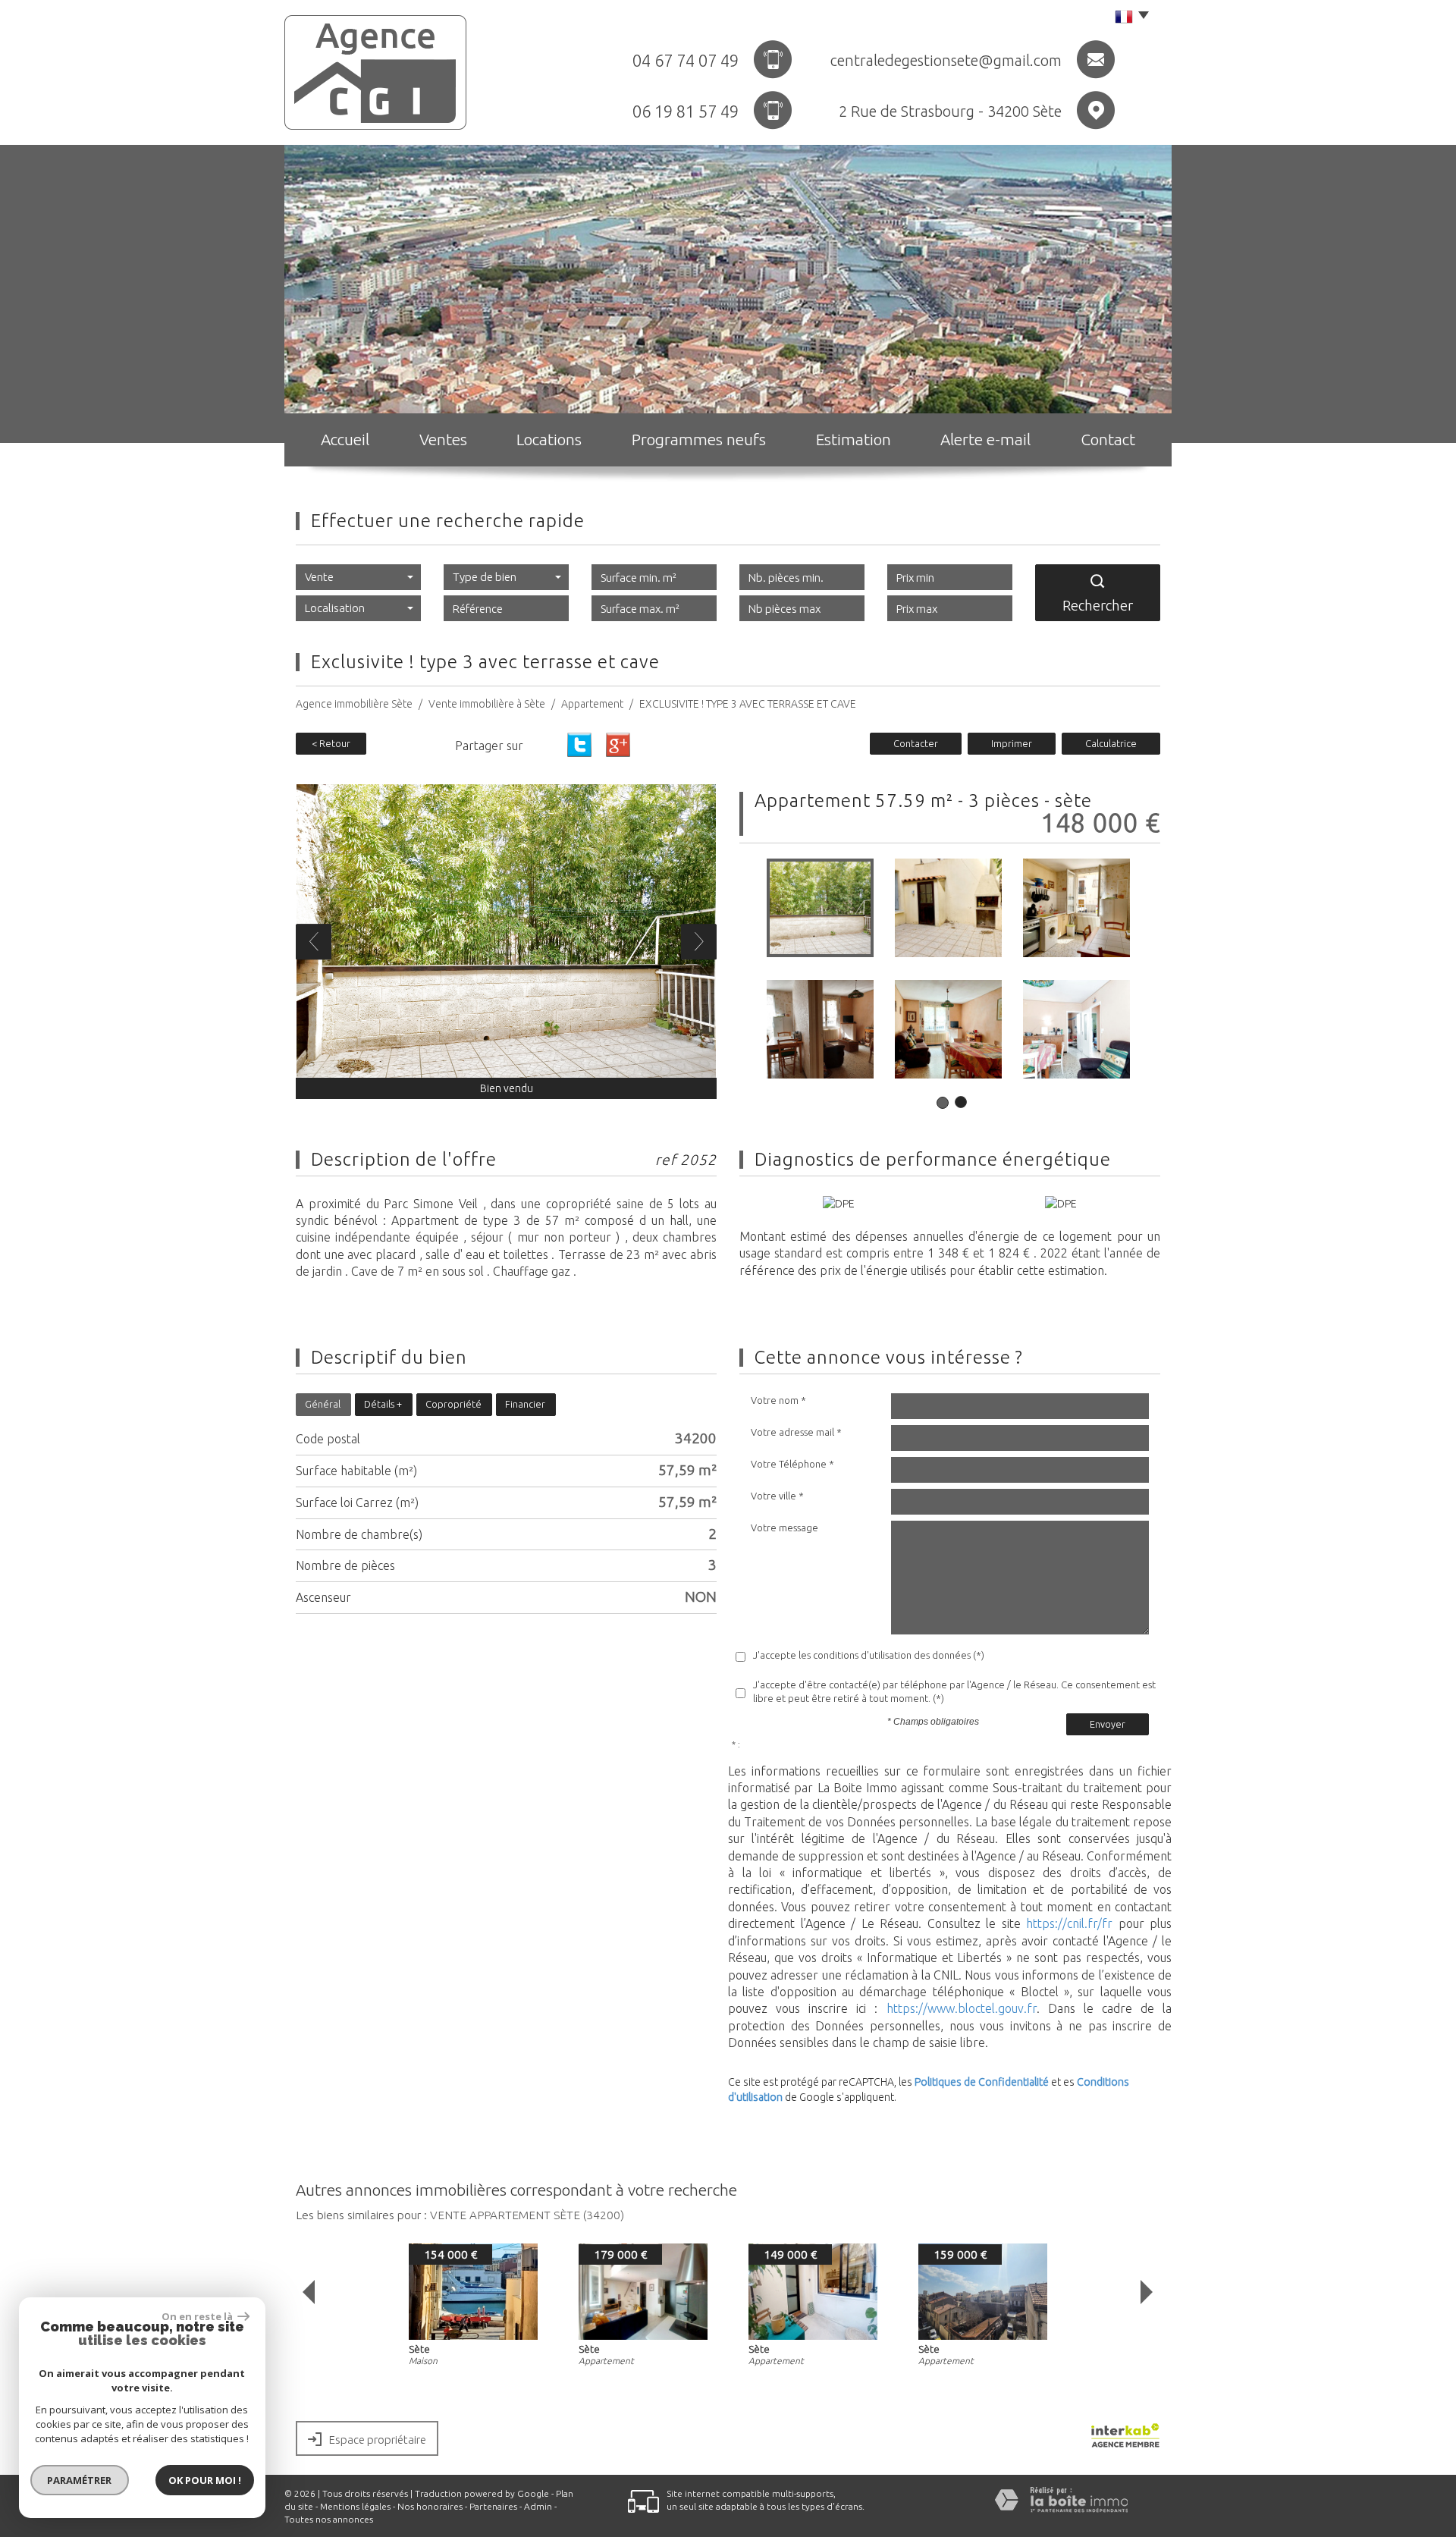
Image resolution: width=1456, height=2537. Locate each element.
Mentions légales (355, 2506)
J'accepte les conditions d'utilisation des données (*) (869, 1655)
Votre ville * (777, 1496)
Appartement (592, 704)
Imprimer (1012, 743)
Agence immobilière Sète (354, 704)
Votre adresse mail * (796, 1432)
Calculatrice (1111, 743)
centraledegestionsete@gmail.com (946, 60)
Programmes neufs (699, 439)
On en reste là (198, 2316)
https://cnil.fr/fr (1069, 1923)
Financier (525, 1404)
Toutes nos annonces (329, 2519)
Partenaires (493, 2506)
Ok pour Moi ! (205, 2480)
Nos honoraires (430, 2506)
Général (323, 1404)
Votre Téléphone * (792, 1464)
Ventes (443, 439)
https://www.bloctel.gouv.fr (962, 2008)
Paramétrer (80, 2480)
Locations (549, 439)
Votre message (784, 1528)
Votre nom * (778, 1400)
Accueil (345, 439)
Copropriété (453, 1404)
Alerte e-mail (985, 439)
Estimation (854, 439)
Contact (1108, 439)
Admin (538, 2506)
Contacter (916, 743)
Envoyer (1108, 1724)
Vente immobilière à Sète (487, 704)
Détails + (383, 1404)
